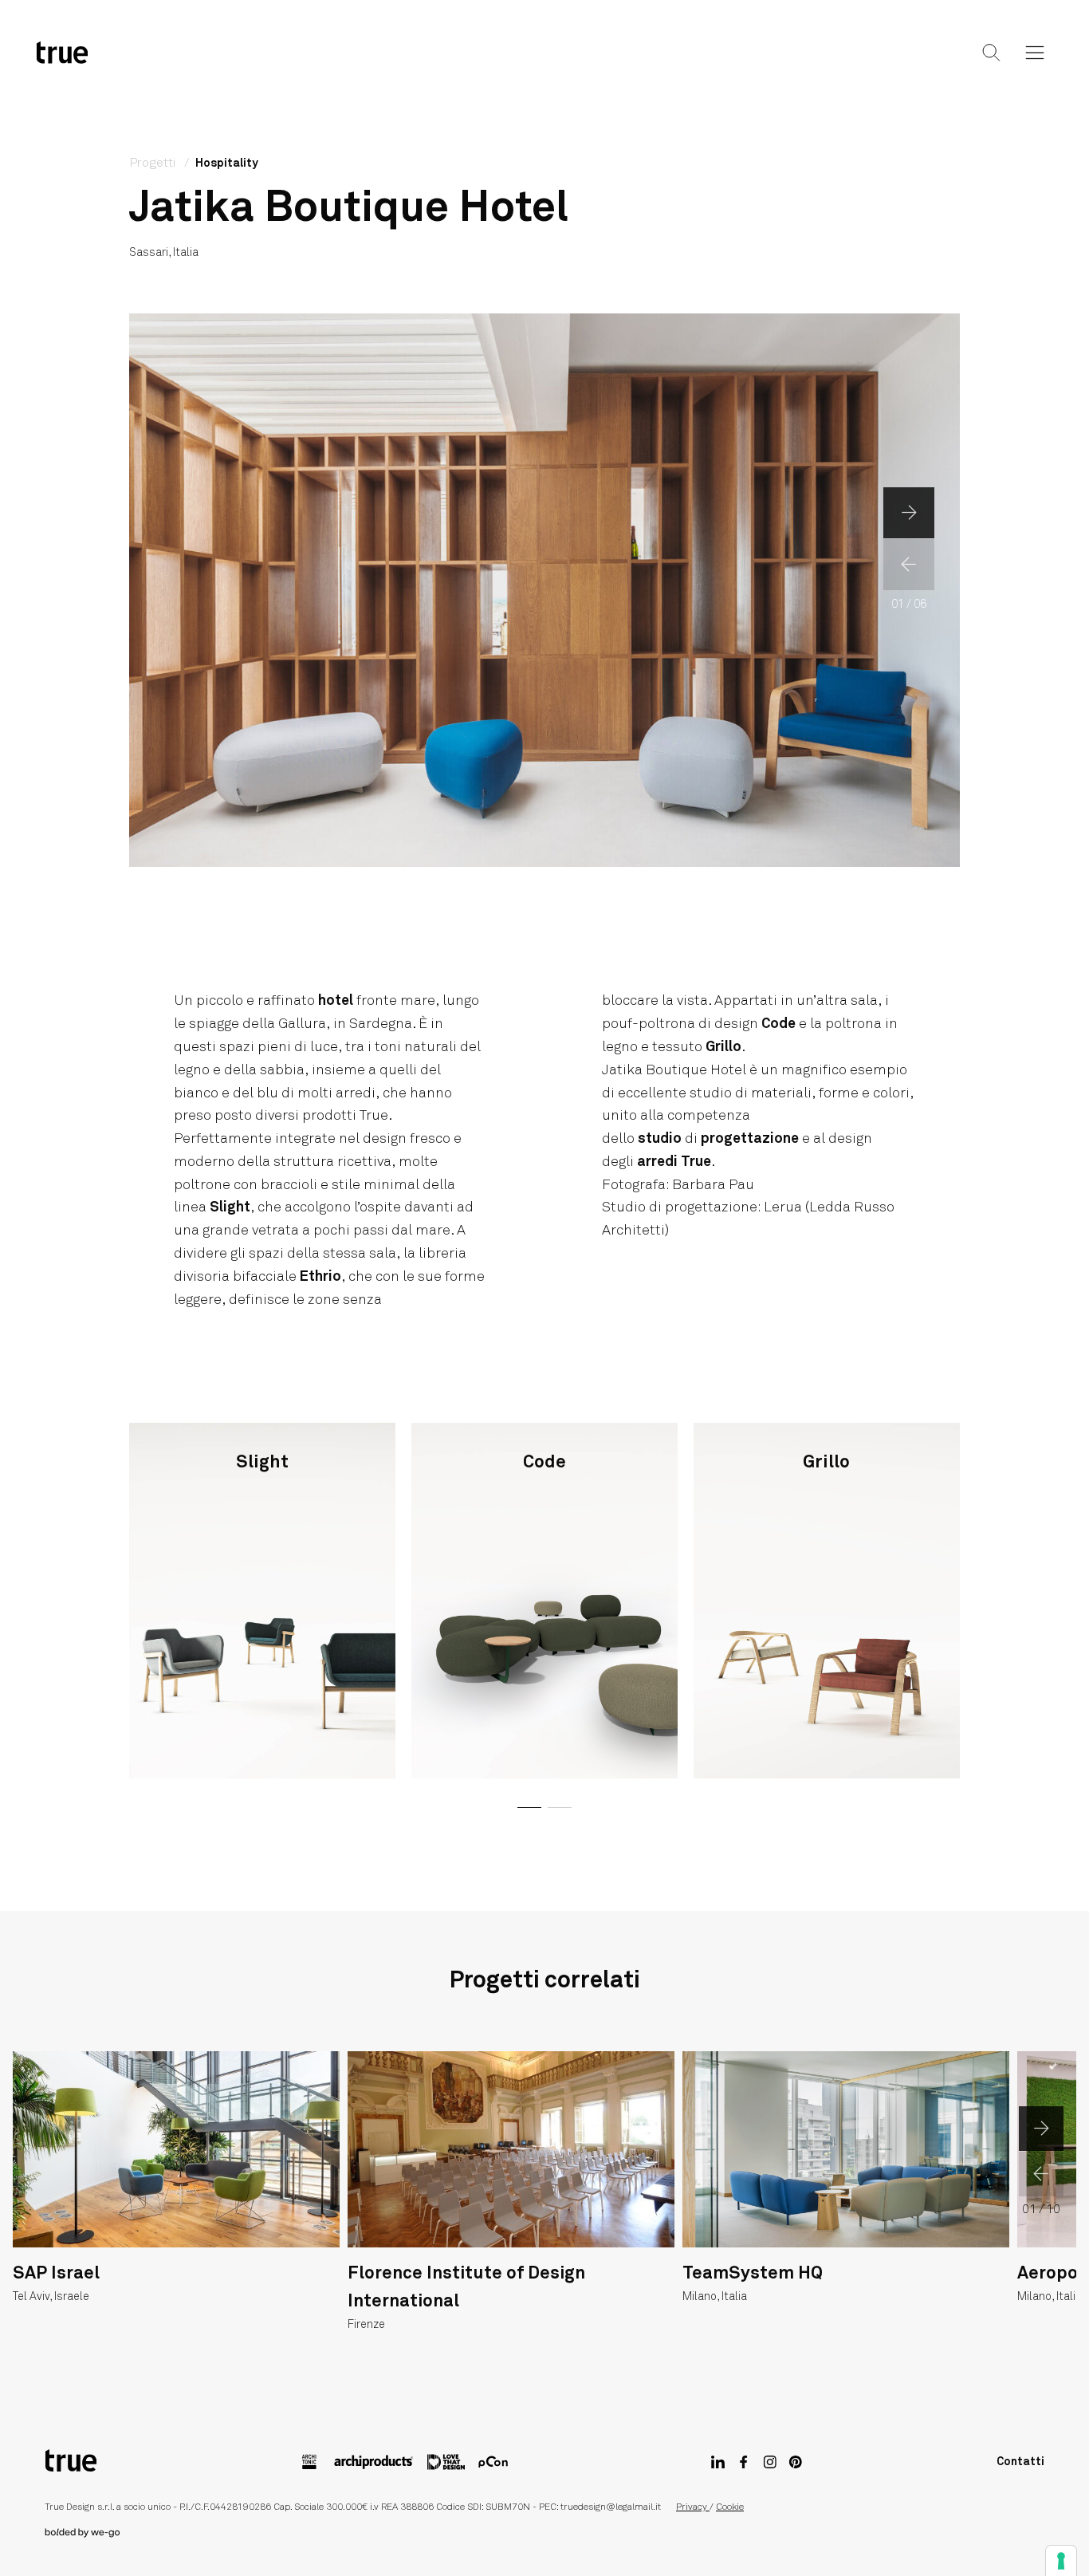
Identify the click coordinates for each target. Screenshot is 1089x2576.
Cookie (730, 2507)
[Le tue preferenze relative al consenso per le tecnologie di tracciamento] (1061, 2561)
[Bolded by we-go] (544, 2533)
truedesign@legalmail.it (611, 2507)
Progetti (542, 65)
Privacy (693, 2507)
